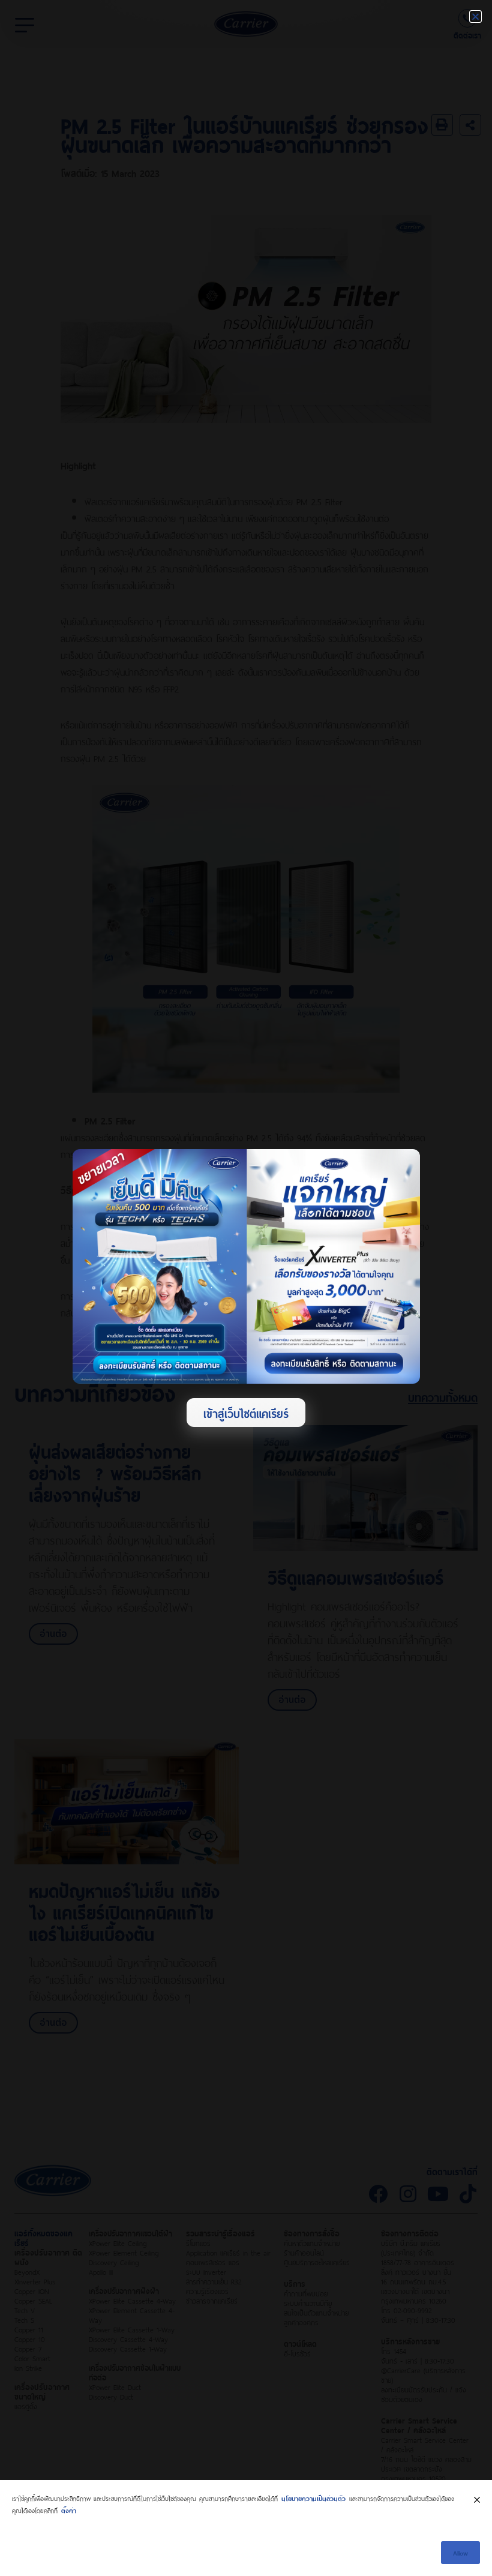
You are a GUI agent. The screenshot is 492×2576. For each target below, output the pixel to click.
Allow (460, 2552)
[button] (475, 17)
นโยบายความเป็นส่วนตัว (313, 2498)
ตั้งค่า (69, 2510)
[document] (246, 1288)
